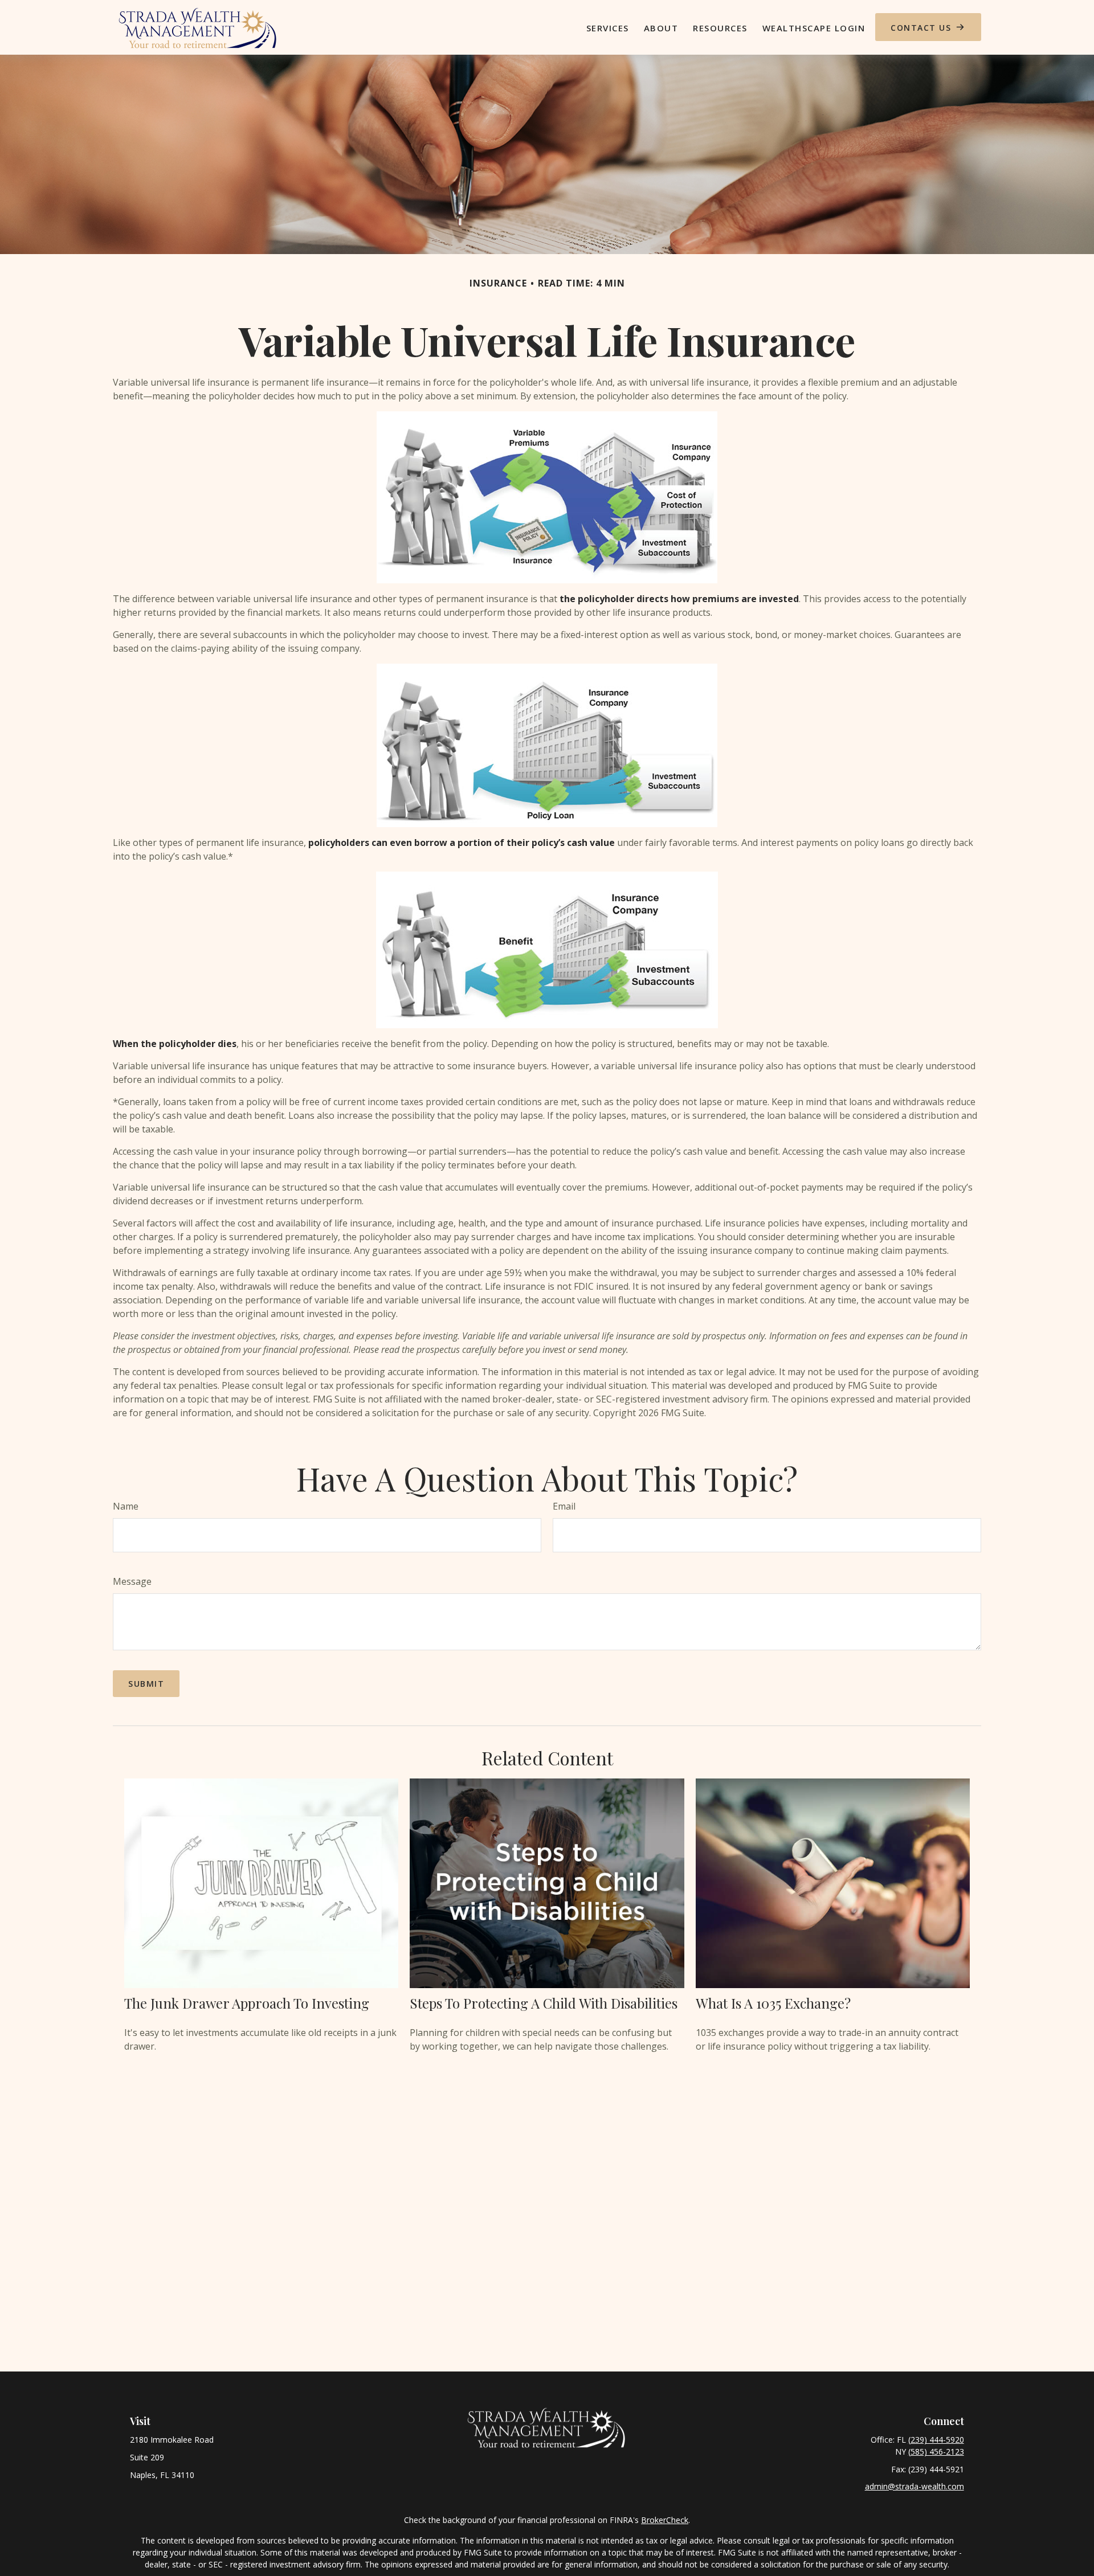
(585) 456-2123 (936, 2452)
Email (564, 1506)
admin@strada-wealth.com (915, 2486)
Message (132, 1581)
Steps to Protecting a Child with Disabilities (544, 2003)
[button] (608, 27)
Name (126, 1506)
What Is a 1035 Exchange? (773, 2003)
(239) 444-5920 (936, 2440)
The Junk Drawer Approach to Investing (247, 2003)
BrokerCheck (665, 2520)
